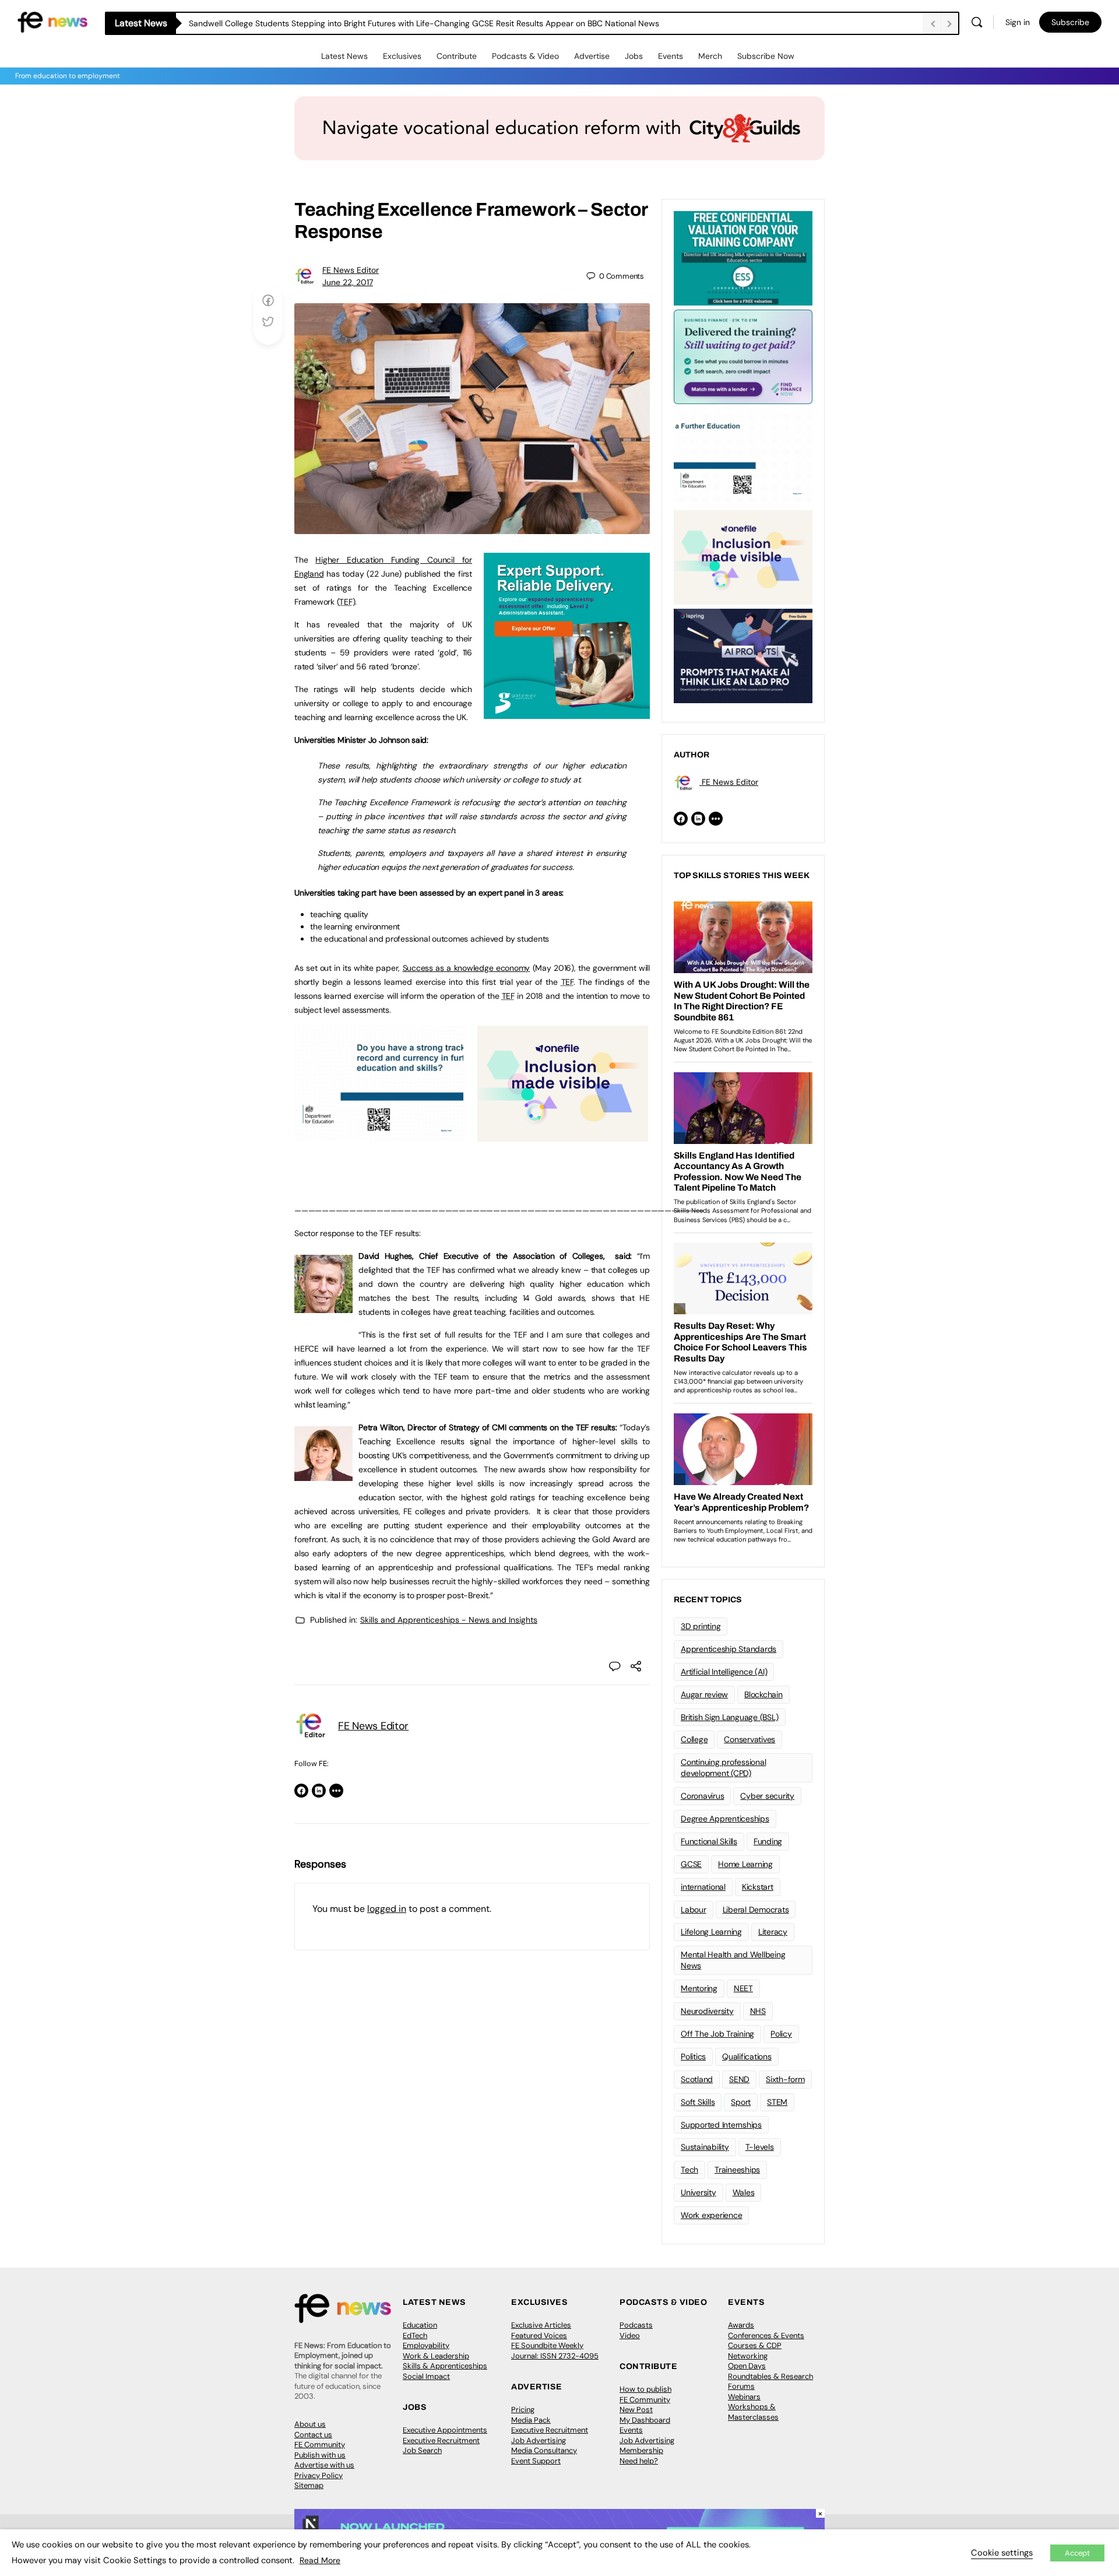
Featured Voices (539, 2335)
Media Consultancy (544, 2450)
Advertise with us (324, 2465)
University (699, 2192)
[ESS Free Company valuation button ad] (743, 257)
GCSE (691, 1864)
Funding (768, 1841)
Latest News (344, 56)
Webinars (744, 2397)
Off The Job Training (717, 2034)
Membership (641, 2450)
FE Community (320, 2445)
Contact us (313, 2435)
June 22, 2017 (348, 282)
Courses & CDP (755, 2345)
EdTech (415, 2335)
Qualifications (747, 2056)
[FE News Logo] (52, 21)
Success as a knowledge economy (467, 968)
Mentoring (699, 1988)
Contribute (457, 56)
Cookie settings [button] (1002, 2553)
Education (420, 2325)
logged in (387, 1909)
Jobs (634, 56)
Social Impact (426, 2376)
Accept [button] (1077, 2553)
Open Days (747, 2366)
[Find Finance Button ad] (743, 356)
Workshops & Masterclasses (753, 2412)
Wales (744, 2192)
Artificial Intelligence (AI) (724, 1672)
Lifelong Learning (711, 1932)
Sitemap (309, 2485)
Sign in (1018, 22)
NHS (758, 2011)
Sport (741, 2102)
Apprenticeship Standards (729, 1649)
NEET (743, 1988)
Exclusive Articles (541, 2325)
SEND (739, 2079)
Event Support (536, 2461)
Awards (741, 2325)
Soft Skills (698, 2102)
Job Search (422, 2450)
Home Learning (745, 1864)
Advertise (592, 56)
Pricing (523, 2410)
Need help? (639, 2461)
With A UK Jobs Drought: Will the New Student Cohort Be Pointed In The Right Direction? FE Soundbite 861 (388, 23)
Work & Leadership (436, 2356)
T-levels (760, 2147)
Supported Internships (721, 2125)
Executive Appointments (445, 2430)
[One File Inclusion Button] (563, 1135)
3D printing (701, 1626)
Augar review (704, 1694)
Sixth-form (785, 2079)
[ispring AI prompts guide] (743, 655)
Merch (710, 56)
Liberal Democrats (756, 1910)
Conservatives (749, 1739)
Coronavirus (702, 1796)
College (694, 1739)
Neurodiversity (707, 2011)
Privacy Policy (319, 2475)
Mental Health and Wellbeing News (733, 1960)
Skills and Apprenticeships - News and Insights (449, 1620)
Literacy (773, 1932)
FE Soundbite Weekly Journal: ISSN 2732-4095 (555, 2351)
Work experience (711, 2215)
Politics (693, 2056)
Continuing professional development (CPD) (723, 1768)
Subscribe (1070, 22)
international (703, 1887)
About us (310, 2424)
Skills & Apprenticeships (445, 2366)
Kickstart (758, 1887)
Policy (781, 2034)
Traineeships (737, 2170)
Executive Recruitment (441, 2440)
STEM (777, 2102)
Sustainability (705, 2147)
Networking (748, 2356)
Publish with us (320, 2455)
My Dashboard (645, 2420)
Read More (320, 2560)
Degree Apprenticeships (725, 1819)
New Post (636, 2410)
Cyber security (767, 1796)
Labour (694, 1910)
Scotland (697, 2079)
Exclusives (402, 56)
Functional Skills (709, 1841)
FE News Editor (351, 270)
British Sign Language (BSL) (730, 1717)
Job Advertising (539, 2440)
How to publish (645, 2389)
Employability (426, 2345)
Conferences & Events (766, 2335)
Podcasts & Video (525, 56)
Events (671, 56)
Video (630, 2335)
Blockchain (763, 1694)
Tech (689, 2170)
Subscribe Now (766, 56)
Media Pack (531, 2420)
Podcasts (636, 2325)
